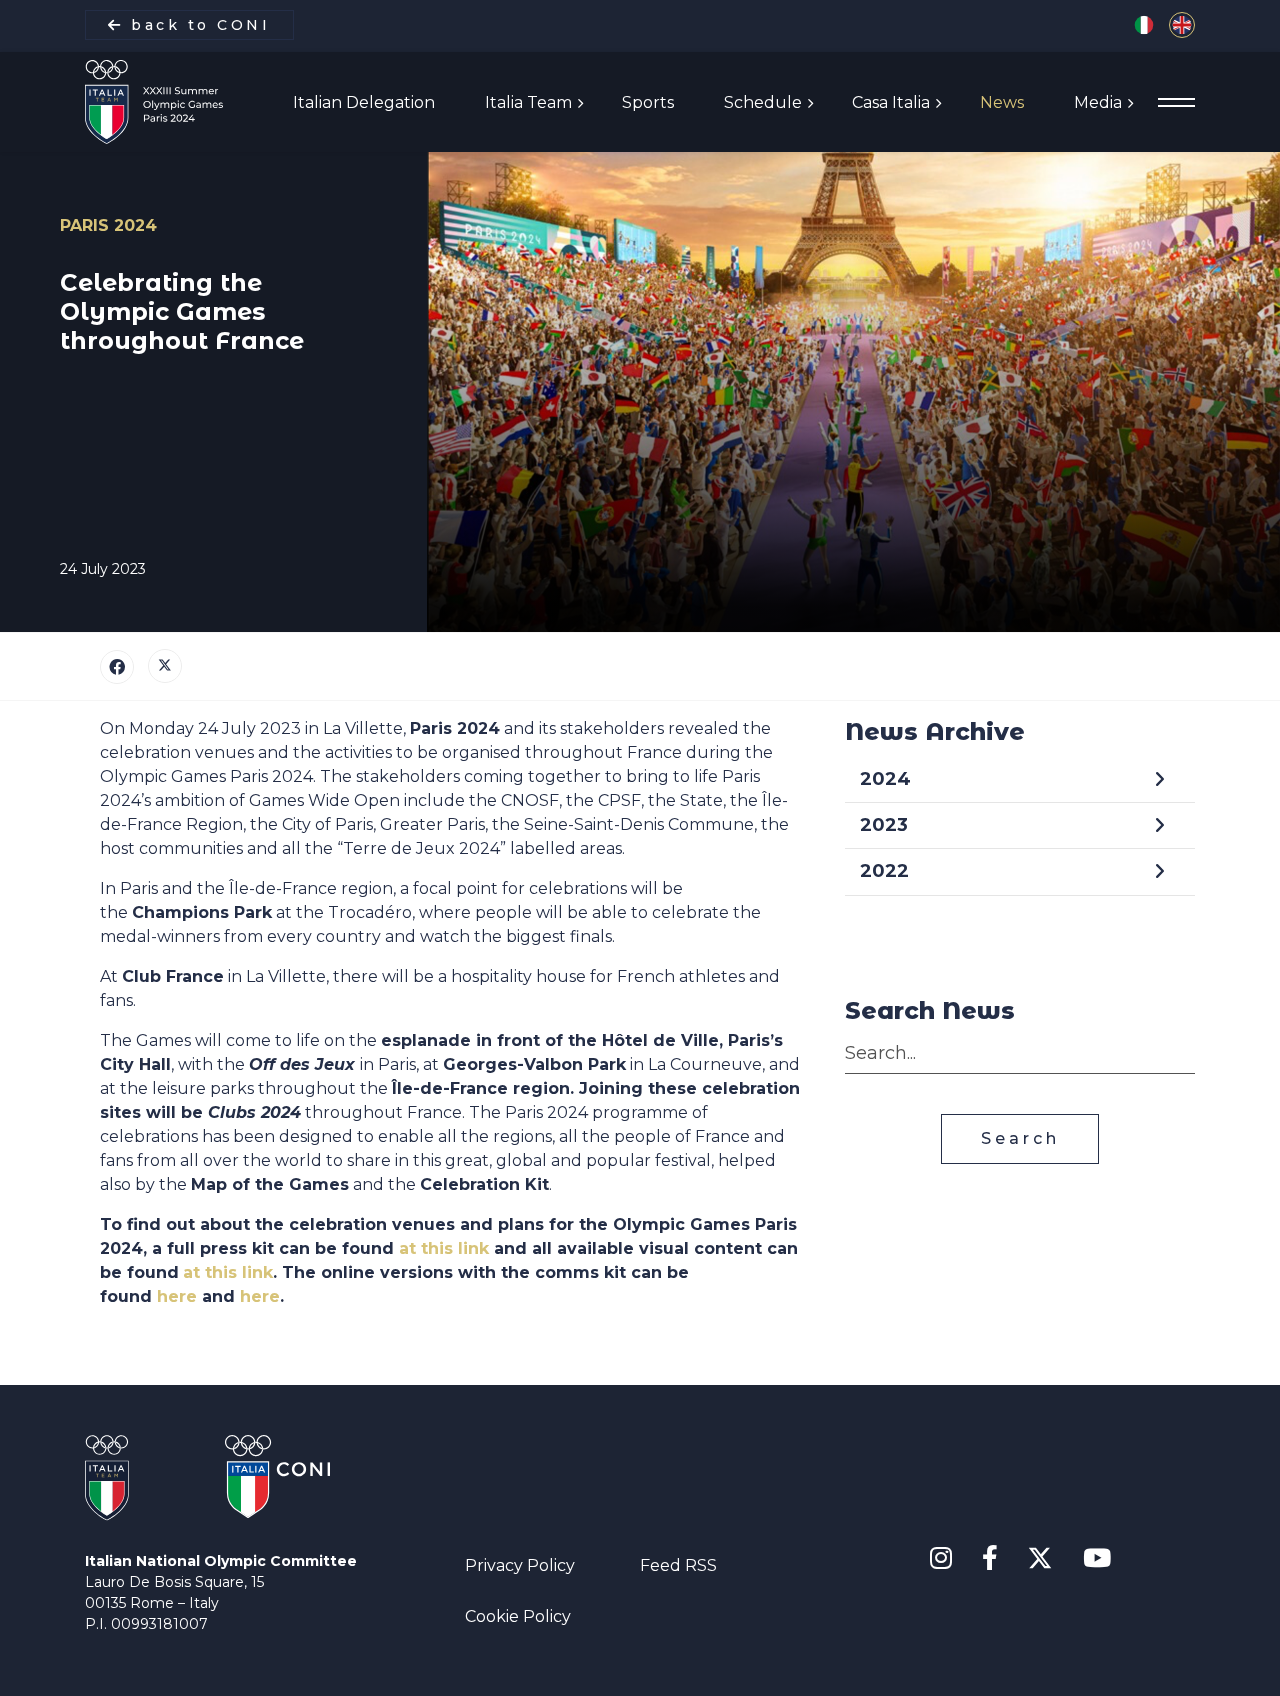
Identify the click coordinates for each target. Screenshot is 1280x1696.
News (1002, 102)
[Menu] (1176, 102)
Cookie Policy (518, 1616)
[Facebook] (117, 667)
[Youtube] (1097, 1559)
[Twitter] (165, 666)
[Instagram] (941, 1559)
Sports (648, 102)
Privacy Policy (520, 1565)
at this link (444, 1248)
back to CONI (197, 25)
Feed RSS (678, 1565)
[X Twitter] (1040, 1554)
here (177, 1296)
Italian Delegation (364, 102)
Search (1020, 1138)
